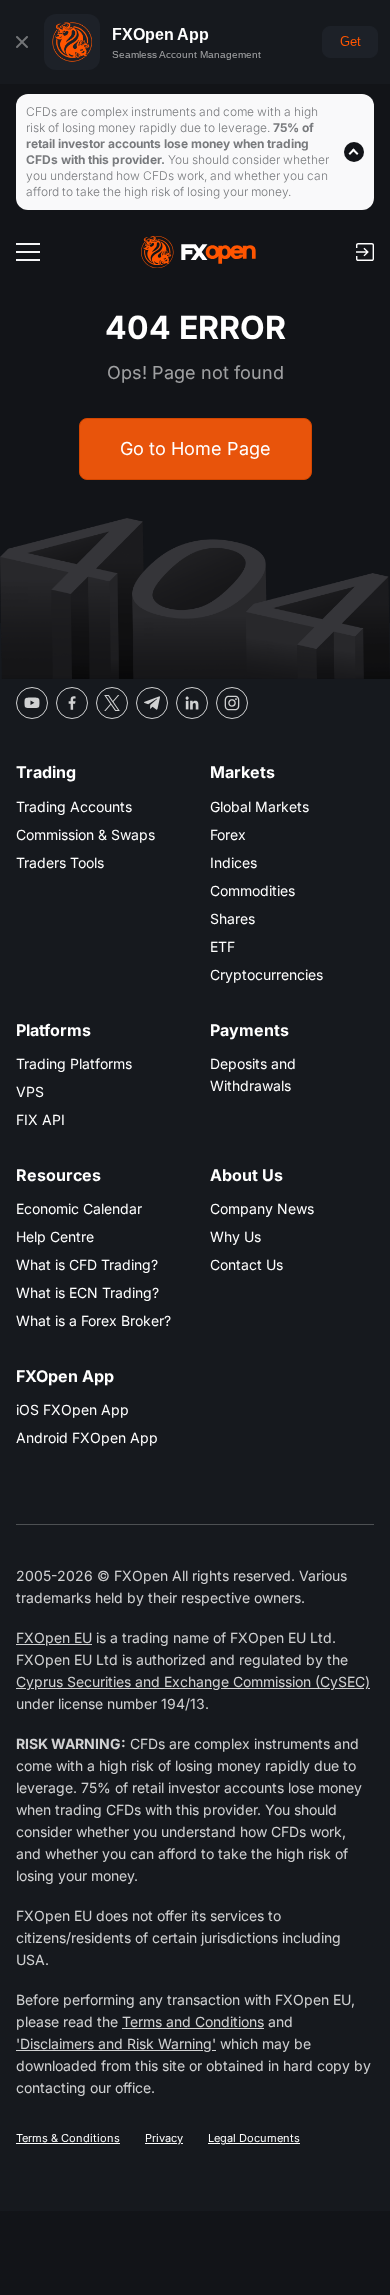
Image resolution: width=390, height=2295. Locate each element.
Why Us (235, 1236)
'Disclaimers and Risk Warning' (116, 2043)
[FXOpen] (198, 252)
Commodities (252, 890)
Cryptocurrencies (266, 974)
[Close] (22, 42)
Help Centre (55, 1236)
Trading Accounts (74, 806)
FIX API (40, 1119)
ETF (222, 946)
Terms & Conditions (68, 2138)
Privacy (164, 2138)
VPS (30, 1091)
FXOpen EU (54, 1637)
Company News (262, 1208)
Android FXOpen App (87, 1437)
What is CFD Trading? (87, 1264)
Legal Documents (254, 2138)
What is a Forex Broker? (93, 1320)
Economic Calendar (79, 1208)
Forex (228, 834)
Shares (232, 918)
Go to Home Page (195, 448)
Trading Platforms (74, 1063)
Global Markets (259, 806)
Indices (233, 862)
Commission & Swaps (85, 834)
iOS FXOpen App (72, 1409)
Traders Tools (60, 862)
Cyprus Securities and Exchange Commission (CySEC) (193, 1681)
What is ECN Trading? (87, 1292)
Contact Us (246, 1264)
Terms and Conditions (193, 2021)
